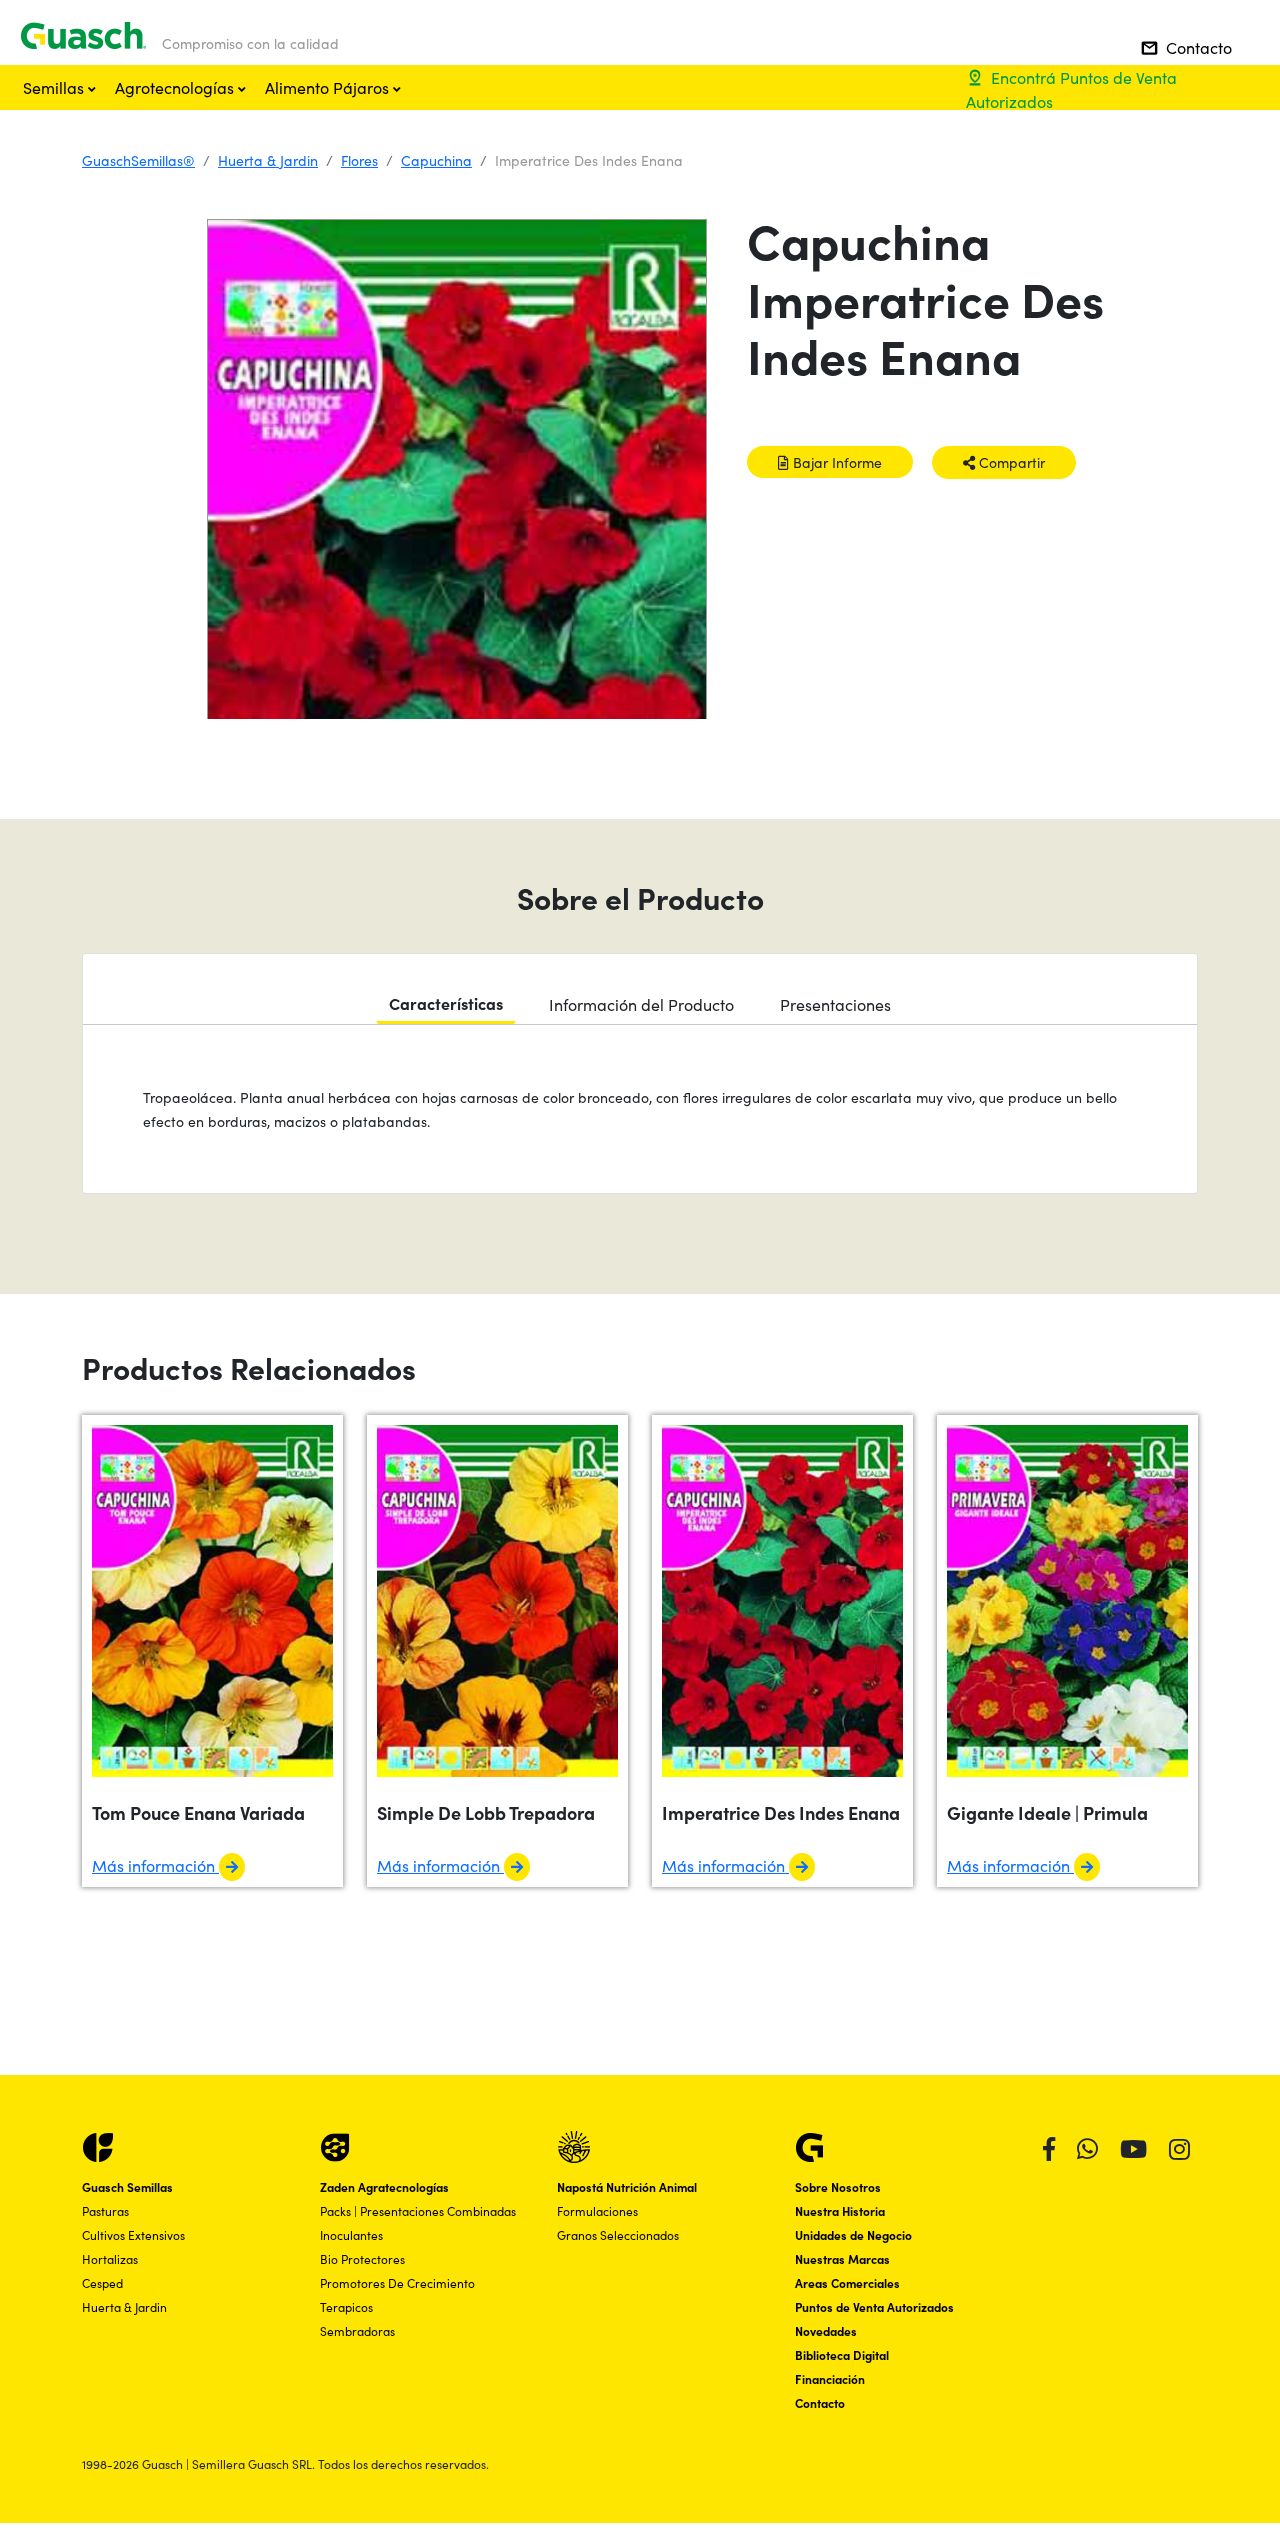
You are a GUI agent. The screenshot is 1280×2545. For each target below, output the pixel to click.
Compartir (1010, 462)
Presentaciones (835, 1004)
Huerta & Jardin (268, 160)
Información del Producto (641, 1004)
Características (446, 1003)
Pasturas (105, 2210)
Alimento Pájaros (329, 87)
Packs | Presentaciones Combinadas (418, 2210)
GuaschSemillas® (138, 160)
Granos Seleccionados (618, 2234)
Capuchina (436, 160)
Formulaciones (597, 2210)
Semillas (55, 87)
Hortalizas (110, 2258)
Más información (155, 1865)
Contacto (1186, 47)
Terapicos (346, 2306)
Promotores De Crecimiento (397, 2282)
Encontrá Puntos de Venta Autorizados (1071, 89)
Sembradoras (357, 2330)
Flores (359, 160)
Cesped (102, 2282)
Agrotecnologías (176, 87)
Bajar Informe (835, 462)
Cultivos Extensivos (133, 2234)
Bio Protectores (362, 2258)
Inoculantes (351, 2234)
